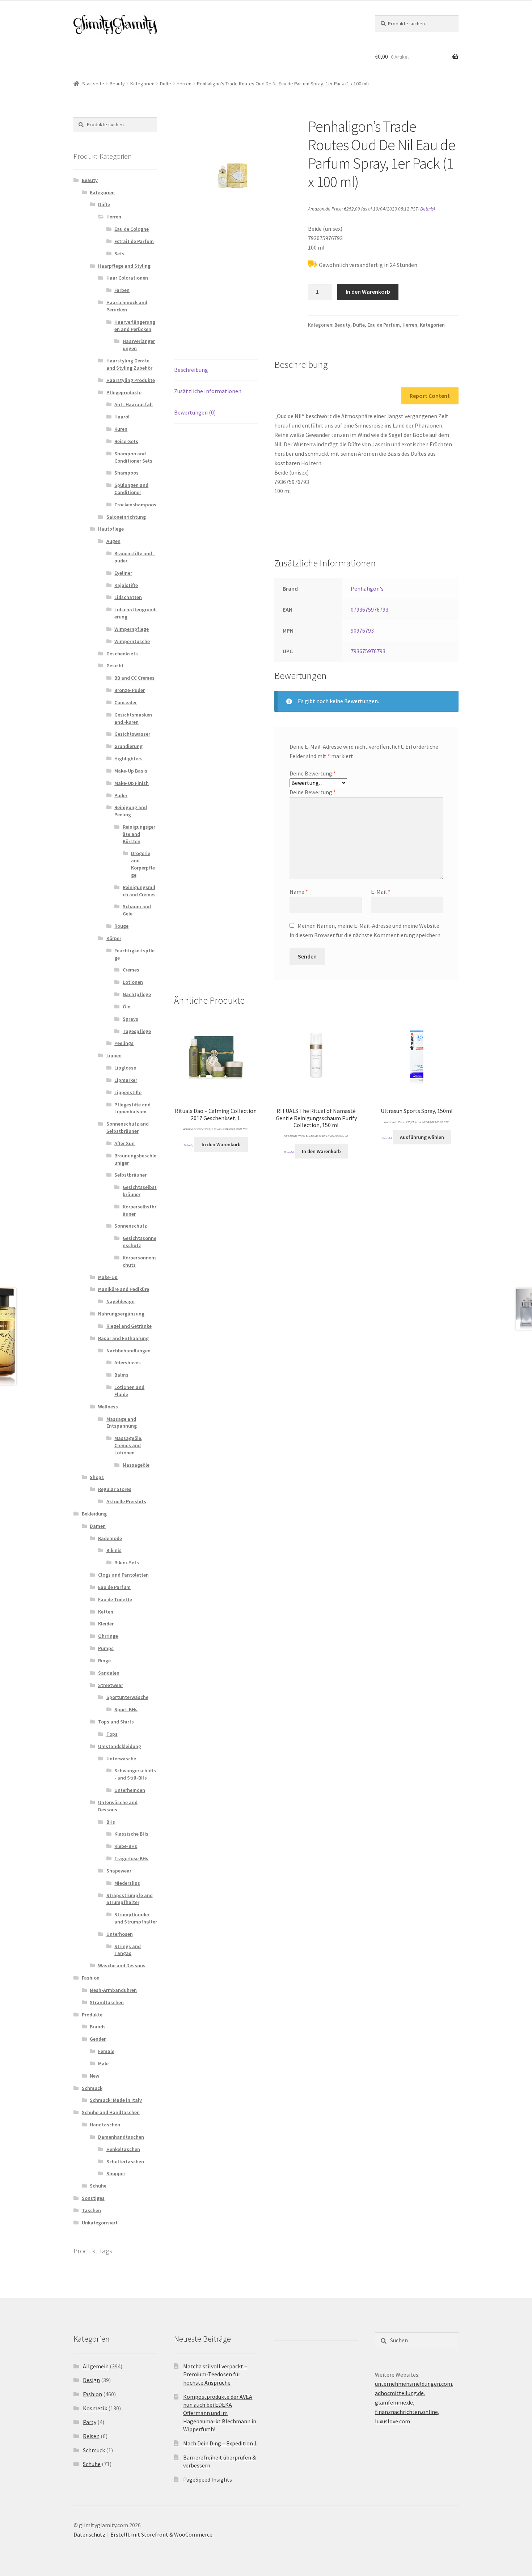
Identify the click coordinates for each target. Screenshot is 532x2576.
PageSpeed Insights (208, 2479)
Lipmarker (126, 1080)
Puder (121, 795)
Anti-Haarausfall (134, 404)
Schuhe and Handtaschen (111, 2112)
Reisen (91, 2436)
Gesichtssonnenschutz (140, 1242)
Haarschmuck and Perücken (127, 306)
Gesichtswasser (132, 734)
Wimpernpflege (132, 629)
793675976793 (368, 651)
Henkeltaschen (123, 2149)
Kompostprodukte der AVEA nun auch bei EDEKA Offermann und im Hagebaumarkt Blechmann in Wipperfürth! (220, 2413)
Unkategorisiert (100, 2223)
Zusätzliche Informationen (208, 391)
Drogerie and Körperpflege (143, 864)
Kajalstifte (126, 585)
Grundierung (128, 746)
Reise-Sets (126, 441)
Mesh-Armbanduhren (113, 1990)
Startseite (93, 84)
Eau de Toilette (115, 1599)
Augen (113, 541)
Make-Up (108, 1277)
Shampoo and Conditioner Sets (133, 457)
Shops (97, 1477)
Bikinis (114, 1550)
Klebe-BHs (126, 1846)
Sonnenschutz (131, 1226)
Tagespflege (137, 1031)
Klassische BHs (131, 1834)
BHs (111, 1822)
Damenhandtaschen (121, 2137)
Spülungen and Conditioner (131, 489)
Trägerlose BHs (131, 1858)
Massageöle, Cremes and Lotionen (128, 1445)
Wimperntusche (132, 641)
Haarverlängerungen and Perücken (135, 326)
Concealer (126, 702)
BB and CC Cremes (134, 678)
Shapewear (119, 1871)
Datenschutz (89, 2534)
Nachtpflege (137, 994)
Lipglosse (125, 1068)
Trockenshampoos (135, 505)
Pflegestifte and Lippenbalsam (132, 1108)
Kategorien (142, 84)
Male (103, 2063)
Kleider (106, 1624)
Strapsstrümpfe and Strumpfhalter (130, 1899)
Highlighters (128, 758)
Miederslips (127, 1883)
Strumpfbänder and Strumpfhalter (136, 1918)
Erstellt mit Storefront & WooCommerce (161, 2534)
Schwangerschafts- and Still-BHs (135, 1774)
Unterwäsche (121, 1759)
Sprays (130, 1019)
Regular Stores (115, 1489)
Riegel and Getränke (129, 1326)
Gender (98, 2039)
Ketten (106, 1612)
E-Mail (381, 892)
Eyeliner (123, 573)
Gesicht (115, 666)
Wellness (108, 1407)
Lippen (114, 1055)
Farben (122, 290)
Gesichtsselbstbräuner (140, 1191)
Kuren (121, 429)
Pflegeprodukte (124, 392)
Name (299, 892)
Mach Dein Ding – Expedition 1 (220, 2443)
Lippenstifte (128, 1092)
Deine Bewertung (313, 773)
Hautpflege (111, 529)
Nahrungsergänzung (121, 1314)
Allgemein (96, 2366)
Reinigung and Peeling (131, 811)
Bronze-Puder (130, 690)
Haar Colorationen (127, 278)
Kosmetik (95, 2408)
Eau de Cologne (132, 229)
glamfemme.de (394, 2402)
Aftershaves (128, 1363)
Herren (184, 84)
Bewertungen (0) (195, 412)
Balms (121, 1375)
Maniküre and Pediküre (124, 1289)
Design (91, 2380)
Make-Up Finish (132, 783)
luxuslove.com (392, 2421)
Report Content (430, 396)
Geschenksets (122, 654)
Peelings (124, 1043)
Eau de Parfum (384, 325)
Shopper (116, 2173)
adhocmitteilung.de (399, 2393)
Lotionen (133, 982)
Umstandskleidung (120, 1746)
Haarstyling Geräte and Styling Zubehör (129, 364)
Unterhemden (130, 1790)
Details (427, 209)
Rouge (121, 926)
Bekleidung (94, 1514)
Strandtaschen (107, 2002)
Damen (98, 1526)
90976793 (362, 630)
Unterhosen (120, 1934)
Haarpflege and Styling (124, 266)
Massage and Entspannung (122, 1423)
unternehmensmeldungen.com (413, 2384)
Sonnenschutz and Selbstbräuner (128, 1127)
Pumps (106, 1648)
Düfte (166, 84)
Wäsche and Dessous (122, 1965)
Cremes (131, 970)
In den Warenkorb (368, 292)
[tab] (216, 370)
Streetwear (111, 1685)
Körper (114, 938)
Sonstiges (93, 2198)
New (94, 2076)
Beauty (117, 84)
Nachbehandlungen (128, 1351)
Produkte (92, 2015)
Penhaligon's (367, 588)
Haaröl (122, 417)
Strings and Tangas (128, 1950)
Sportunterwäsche (127, 1697)
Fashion (91, 1978)
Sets (119, 254)
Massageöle (136, 1465)
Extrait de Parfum (134, 241)
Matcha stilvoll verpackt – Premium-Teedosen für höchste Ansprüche (215, 2374)
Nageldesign (121, 1301)
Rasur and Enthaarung (123, 1338)
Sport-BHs (126, 1709)
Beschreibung (191, 370)
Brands (98, 2027)
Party (90, 2422)
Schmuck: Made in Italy (116, 2100)
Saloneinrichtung (126, 517)
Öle (126, 1007)
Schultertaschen (125, 2161)
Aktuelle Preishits (126, 1501)
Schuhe (98, 2186)
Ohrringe (108, 1636)
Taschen (91, 2210)
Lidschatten (128, 597)
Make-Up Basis (131, 771)
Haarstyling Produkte (131, 380)
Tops (112, 1734)
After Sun (124, 1143)
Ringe (104, 1661)
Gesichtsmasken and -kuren (133, 718)
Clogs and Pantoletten (123, 1575)
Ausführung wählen (422, 1137)
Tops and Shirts (116, 1722)
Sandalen (109, 1673)
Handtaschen (105, 2125)
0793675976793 (370, 609)
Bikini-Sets (127, 1563)
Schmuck (92, 2088)
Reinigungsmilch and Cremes (139, 891)
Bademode (110, 1538)
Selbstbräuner (130, 1175)
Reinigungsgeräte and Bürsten (139, 834)
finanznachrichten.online (406, 2412)
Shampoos (126, 473)
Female (106, 2051)
